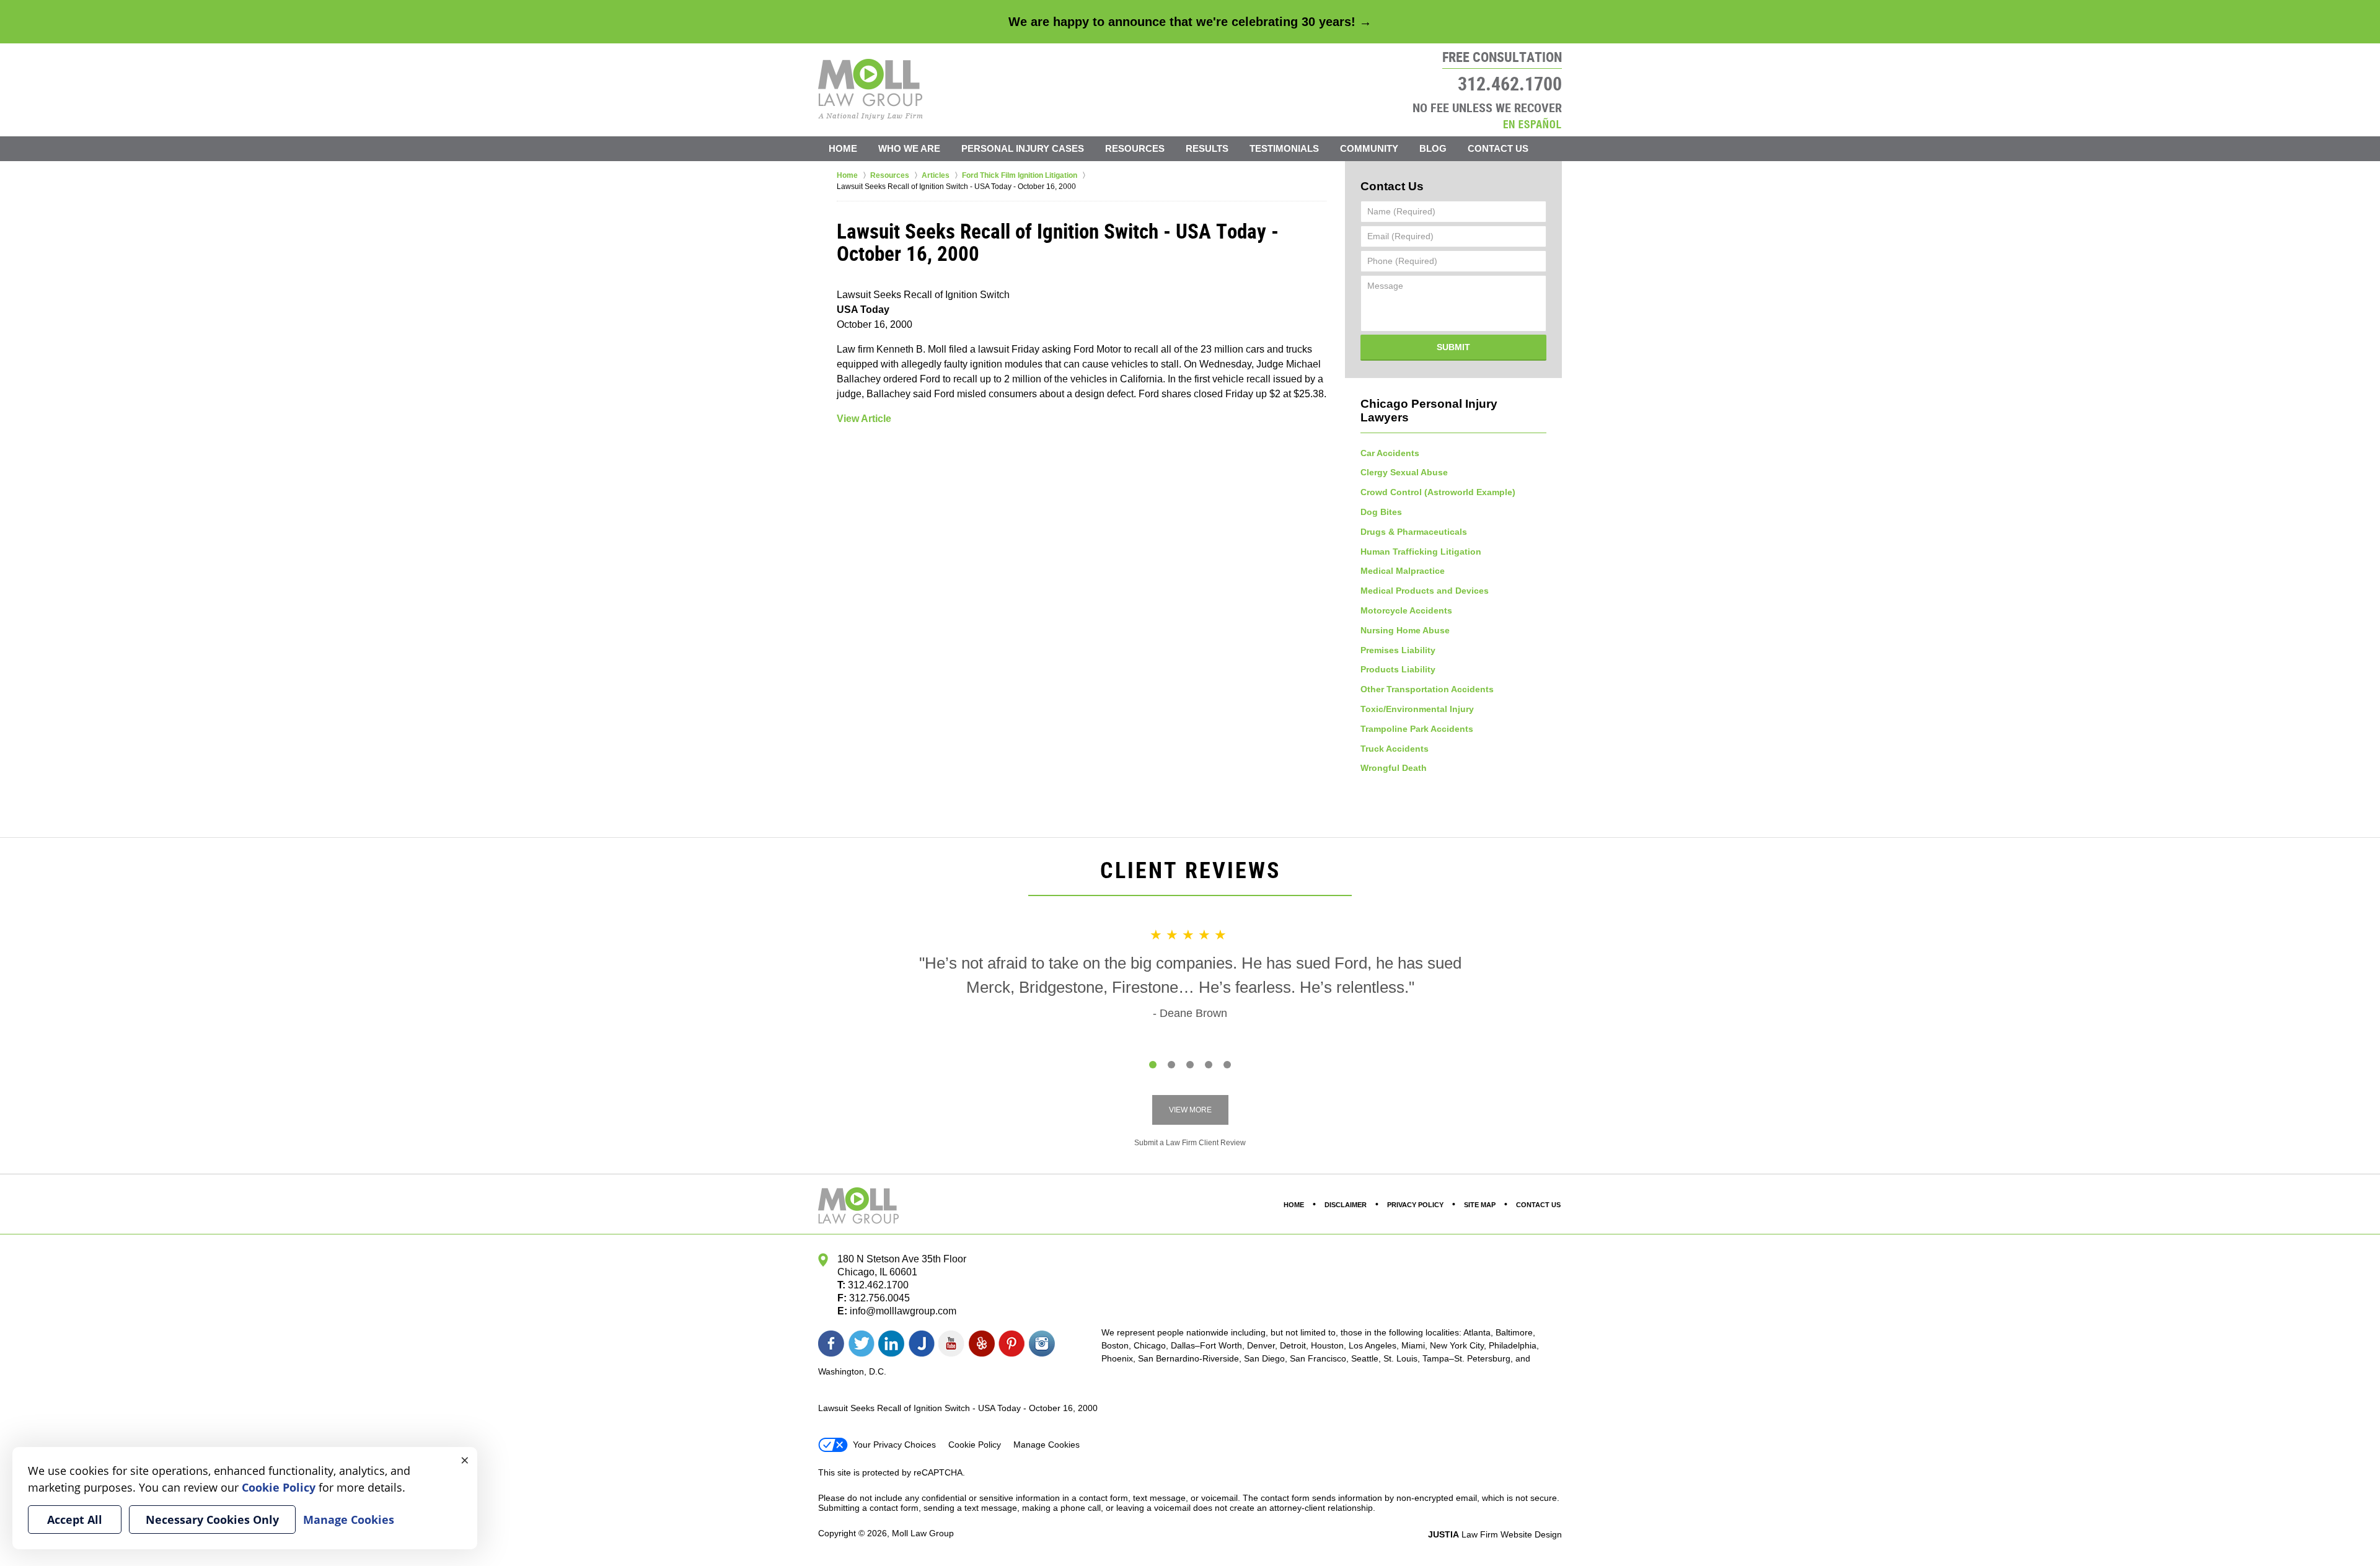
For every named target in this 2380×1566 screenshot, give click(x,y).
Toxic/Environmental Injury (1417, 709)
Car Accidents (1390, 453)
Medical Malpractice (1403, 571)
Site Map (1480, 1205)
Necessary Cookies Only (212, 1520)
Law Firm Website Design (1495, 1534)
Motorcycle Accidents (1406, 610)
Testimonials (1284, 148)
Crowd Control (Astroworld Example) (1438, 492)
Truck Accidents (1395, 749)
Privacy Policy (1415, 1205)
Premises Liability (1398, 650)
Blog (1433, 148)
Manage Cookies (1047, 1445)
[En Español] (1532, 123)
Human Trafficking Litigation (1421, 552)
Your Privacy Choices (894, 1445)
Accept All (75, 1520)
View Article (864, 419)
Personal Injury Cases (1023, 148)
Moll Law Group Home (870, 89)
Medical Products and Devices (1425, 591)
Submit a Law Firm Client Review (1190, 1143)
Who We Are (909, 148)
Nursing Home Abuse (1405, 630)
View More (1190, 1110)
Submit (1453, 347)
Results (1207, 148)
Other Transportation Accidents (1427, 689)
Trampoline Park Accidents (1417, 729)
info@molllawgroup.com (903, 1311)
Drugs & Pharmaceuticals (1414, 532)
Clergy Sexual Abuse (1404, 472)
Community (1369, 148)
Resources (1135, 148)
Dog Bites (1381, 512)
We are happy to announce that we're (1190, 22)
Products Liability (1398, 669)
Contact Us (1498, 148)
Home (843, 148)
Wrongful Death (1394, 768)
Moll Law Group (923, 1533)
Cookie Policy (975, 1445)
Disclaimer (1346, 1205)
